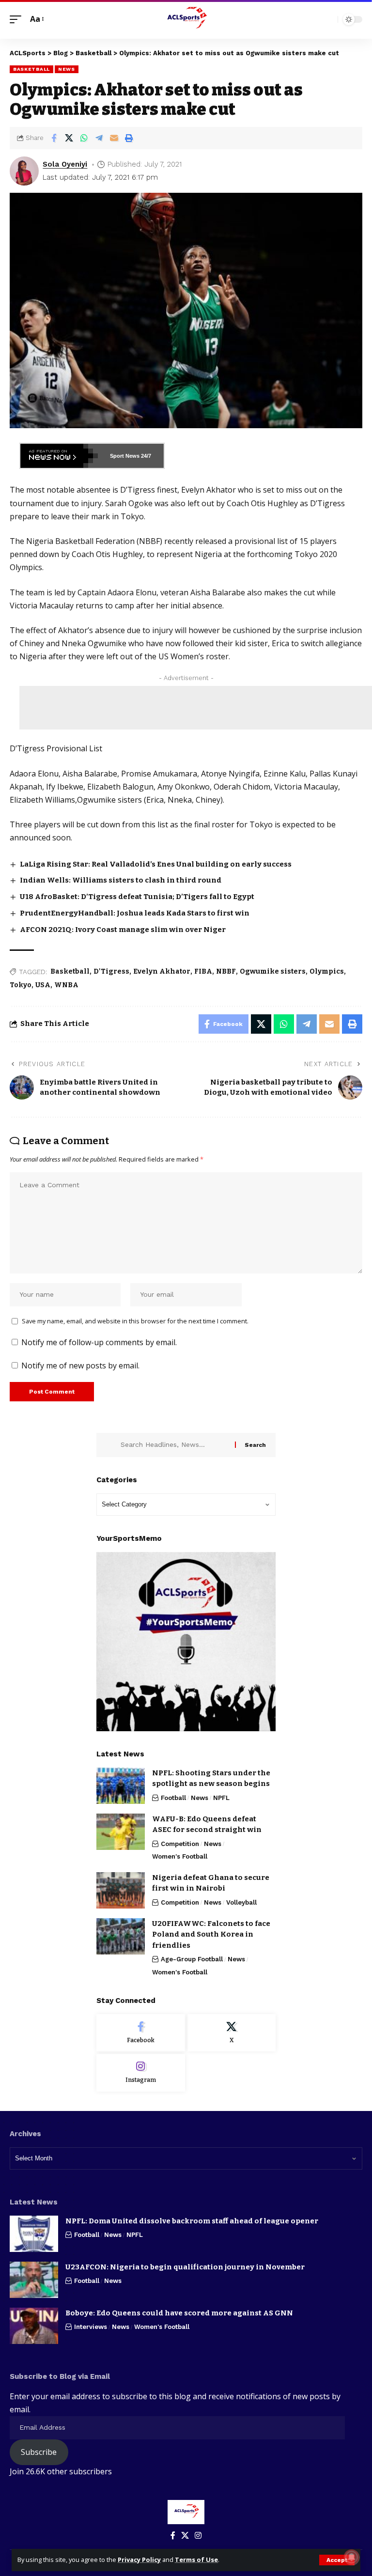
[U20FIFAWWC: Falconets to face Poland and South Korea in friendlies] (121, 1936)
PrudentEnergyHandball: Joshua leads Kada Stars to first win (135, 913)
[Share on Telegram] (99, 138)
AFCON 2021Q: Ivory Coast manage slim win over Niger (123, 930)
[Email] (114, 138)
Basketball (31, 69)
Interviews (91, 2327)
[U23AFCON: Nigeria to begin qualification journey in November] (34, 2280)
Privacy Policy (139, 2560)
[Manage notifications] (352, 2557)
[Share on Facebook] (54, 138)
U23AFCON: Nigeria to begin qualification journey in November (185, 2267)
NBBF (226, 971)
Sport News (125, 456)
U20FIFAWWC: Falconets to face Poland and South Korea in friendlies (211, 1934)
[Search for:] (174, 1445)
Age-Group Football (192, 1959)
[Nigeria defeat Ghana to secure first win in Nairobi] (121, 1890)
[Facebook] (141, 2033)
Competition (180, 1844)
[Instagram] (141, 2073)
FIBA (203, 971)
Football (173, 1798)
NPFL (221, 1798)
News (67, 69)
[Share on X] (69, 138)
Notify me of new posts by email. (80, 1366)
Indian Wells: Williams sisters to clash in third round (121, 880)
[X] (232, 2033)
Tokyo (21, 985)
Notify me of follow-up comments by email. (99, 1342)
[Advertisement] (196, 708)
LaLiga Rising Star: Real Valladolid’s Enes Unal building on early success (156, 864)
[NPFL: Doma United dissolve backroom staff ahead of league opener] (34, 2234)
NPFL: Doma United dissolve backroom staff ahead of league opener (192, 2221)
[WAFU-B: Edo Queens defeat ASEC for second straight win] (121, 1832)
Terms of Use (196, 2560)
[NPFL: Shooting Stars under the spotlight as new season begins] (121, 1786)
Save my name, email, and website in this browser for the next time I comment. (135, 1321)
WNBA (66, 985)
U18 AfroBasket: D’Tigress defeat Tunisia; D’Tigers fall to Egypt (137, 897)
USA (43, 985)
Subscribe (39, 2452)
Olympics (327, 971)
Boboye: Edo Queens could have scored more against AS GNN (179, 2313)
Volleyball (241, 1902)
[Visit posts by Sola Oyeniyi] (24, 171)
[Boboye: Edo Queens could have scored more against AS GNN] (34, 2326)
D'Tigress (111, 971)
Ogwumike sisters (273, 971)
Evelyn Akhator (162, 971)
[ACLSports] (186, 19)
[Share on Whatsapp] (84, 138)
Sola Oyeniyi (65, 164)
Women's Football (180, 1856)
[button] (337, 2560)
